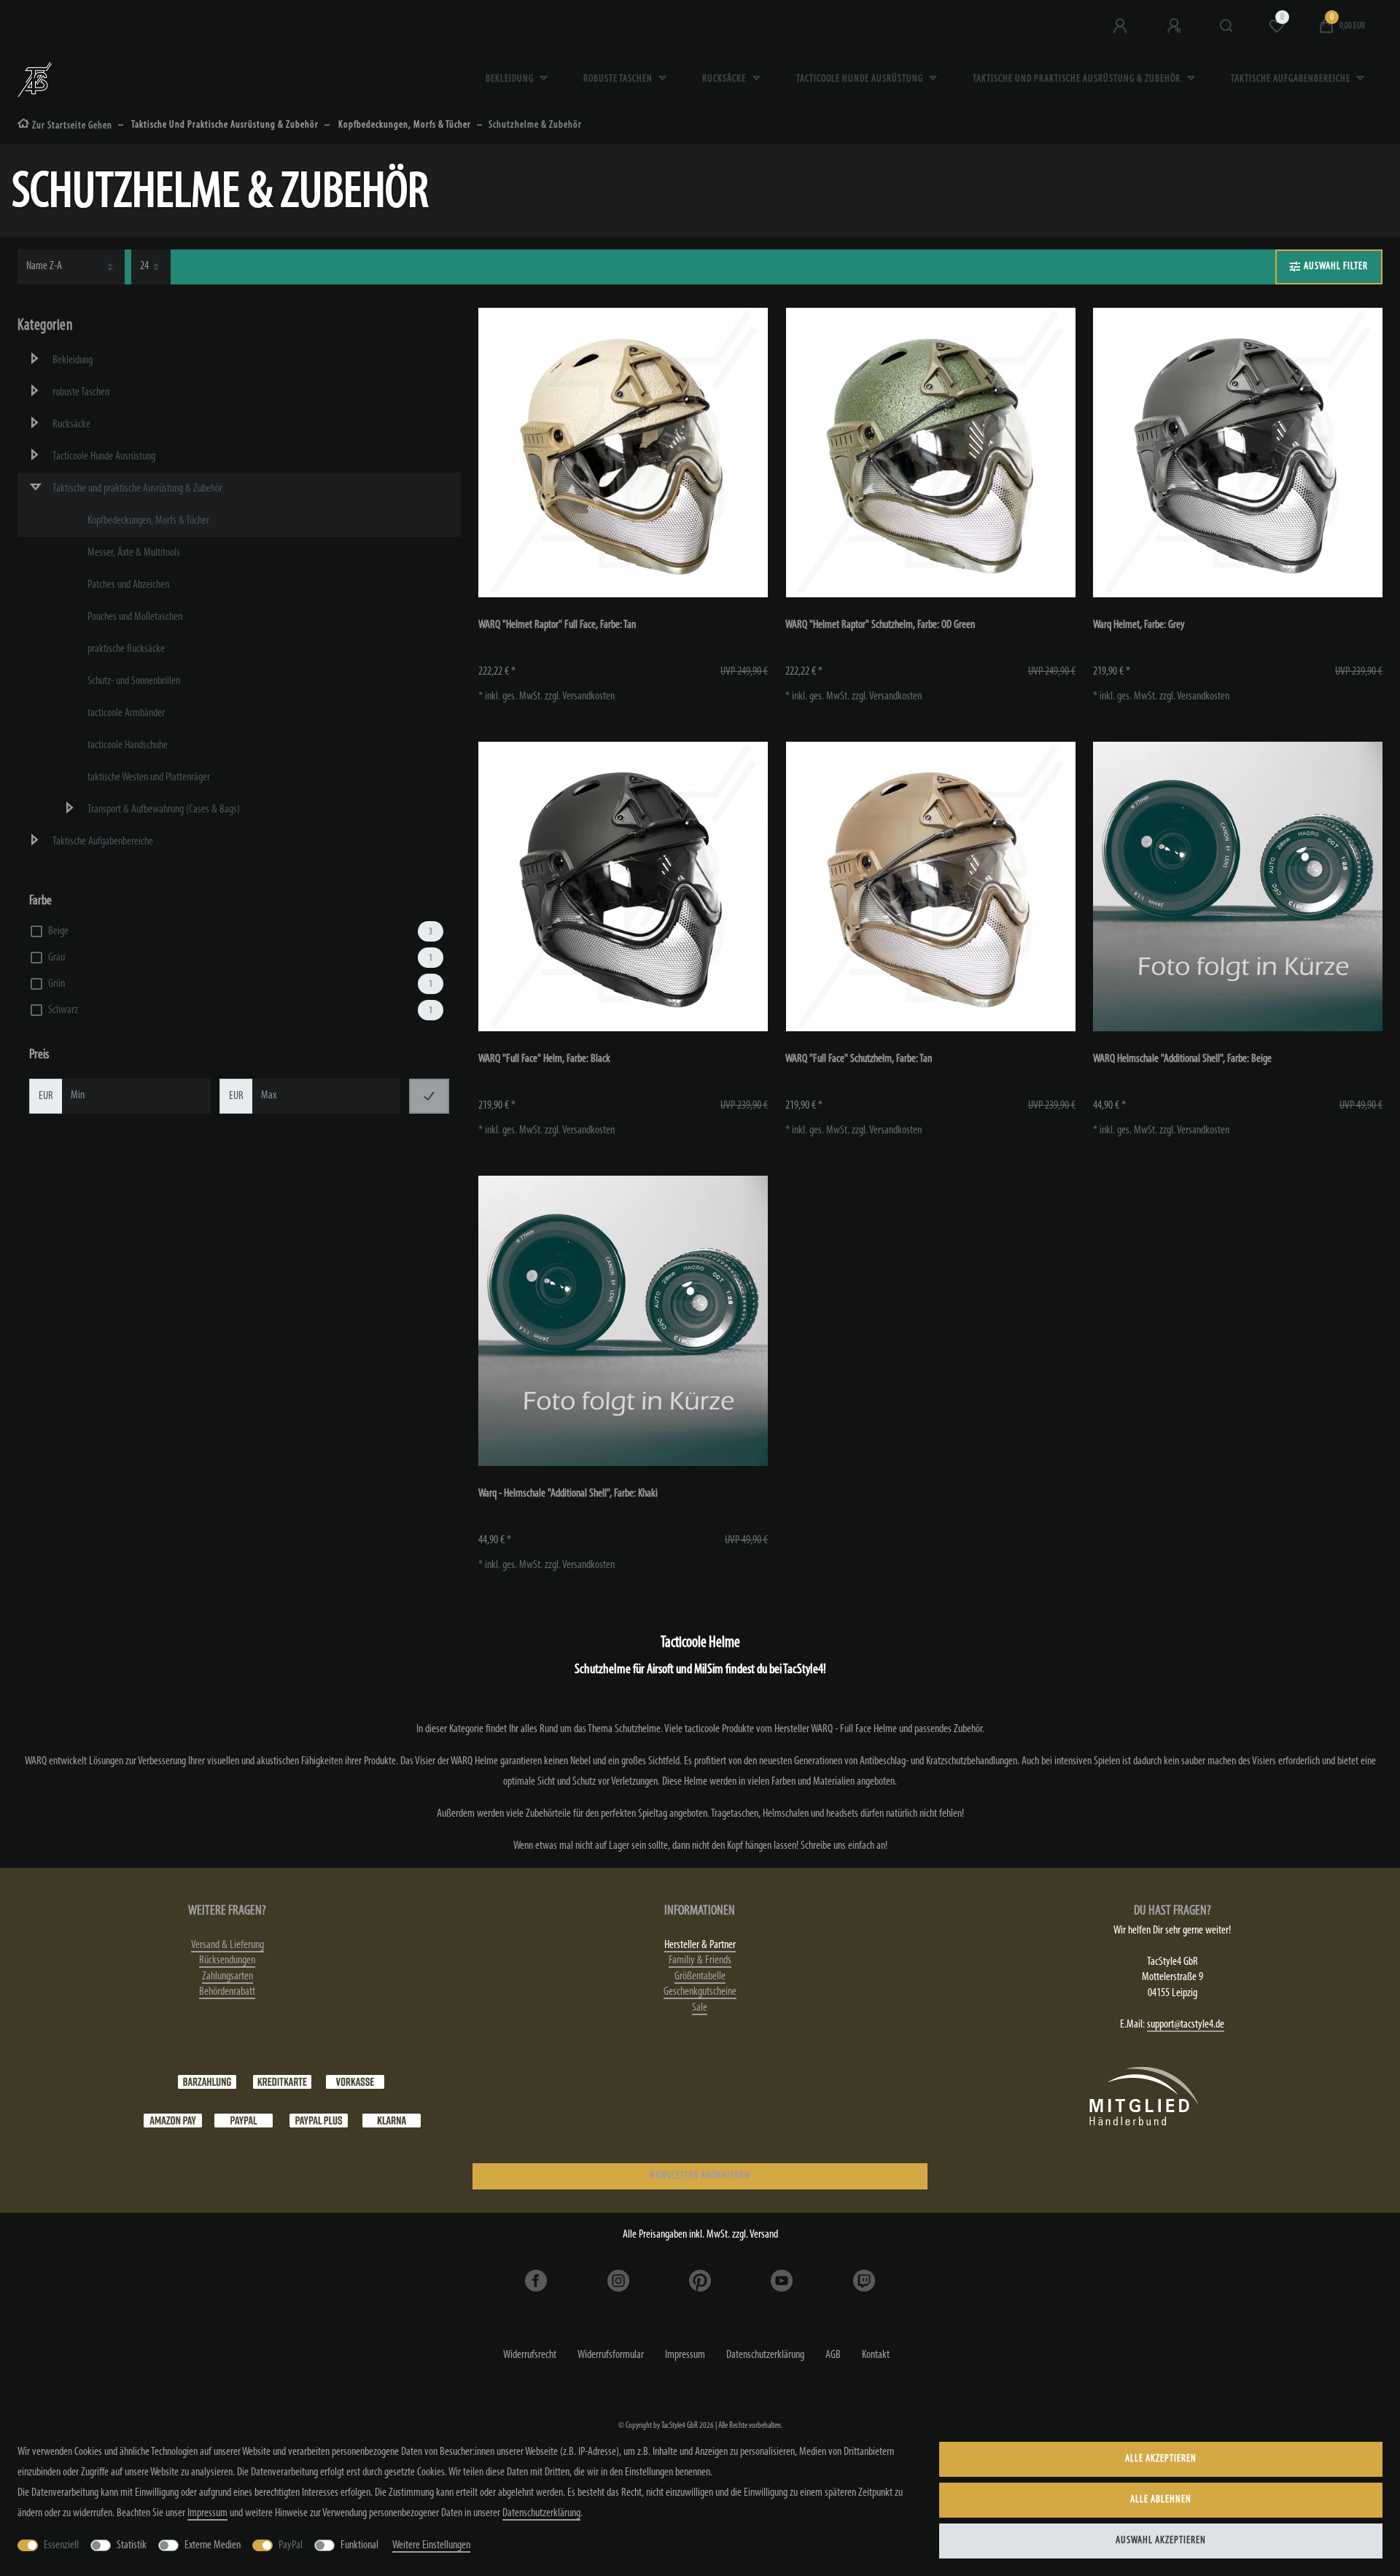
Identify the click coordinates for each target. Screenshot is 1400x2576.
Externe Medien (213, 2545)
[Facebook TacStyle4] (536, 2281)
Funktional (359, 2545)
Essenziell (61, 2545)
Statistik (132, 2545)
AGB (833, 2355)
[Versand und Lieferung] (392, 2120)
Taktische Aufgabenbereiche (1292, 79)
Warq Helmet (1139, 625)
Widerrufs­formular (611, 2355)
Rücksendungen (227, 1960)
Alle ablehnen (1161, 2500)
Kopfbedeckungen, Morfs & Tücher (404, 125)
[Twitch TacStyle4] (863, 2281)
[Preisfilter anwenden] (429, 1096)
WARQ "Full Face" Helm (544, 1059)
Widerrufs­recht (530, 2355)
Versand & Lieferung (227, 1945)
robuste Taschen (619, 79)
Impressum (685, 2355)
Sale (700, 2008)
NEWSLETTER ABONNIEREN (700, 2176)
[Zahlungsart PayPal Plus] (319, 2120)
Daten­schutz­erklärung (765, 2355)
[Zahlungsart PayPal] (244, 2120)
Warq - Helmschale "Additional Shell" (568, 1494)
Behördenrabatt (227, 1992)
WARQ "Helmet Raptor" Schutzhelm (880, 625)
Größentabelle (700, 1976)
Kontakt (876, 2355)
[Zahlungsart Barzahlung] (207, 2082)
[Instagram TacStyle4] (618, 2281)
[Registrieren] (1175, 26)
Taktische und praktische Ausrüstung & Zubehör (1078, 79)
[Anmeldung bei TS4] (1121, 26)
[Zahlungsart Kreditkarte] (282, 2082)
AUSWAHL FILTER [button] (1336, 267)
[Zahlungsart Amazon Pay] (173, 2120)
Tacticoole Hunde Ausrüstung (861, 79)
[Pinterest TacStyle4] (700, 2281)
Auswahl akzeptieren (1161, 2541)
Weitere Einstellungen (431, 2545)
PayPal (291, 2545)
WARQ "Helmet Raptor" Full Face (557, 625)
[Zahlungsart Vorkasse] (355, 2082)
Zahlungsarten (227, 1976)
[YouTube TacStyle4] (782, 2281)
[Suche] (1227, 26)
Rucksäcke (725, 79)
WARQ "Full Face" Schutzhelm (859, 1059)
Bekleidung (511, 79)
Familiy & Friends (700, 1960)
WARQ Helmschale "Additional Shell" (1182, 1059)
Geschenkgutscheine (700, 1992)
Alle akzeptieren (1161, 2459)
